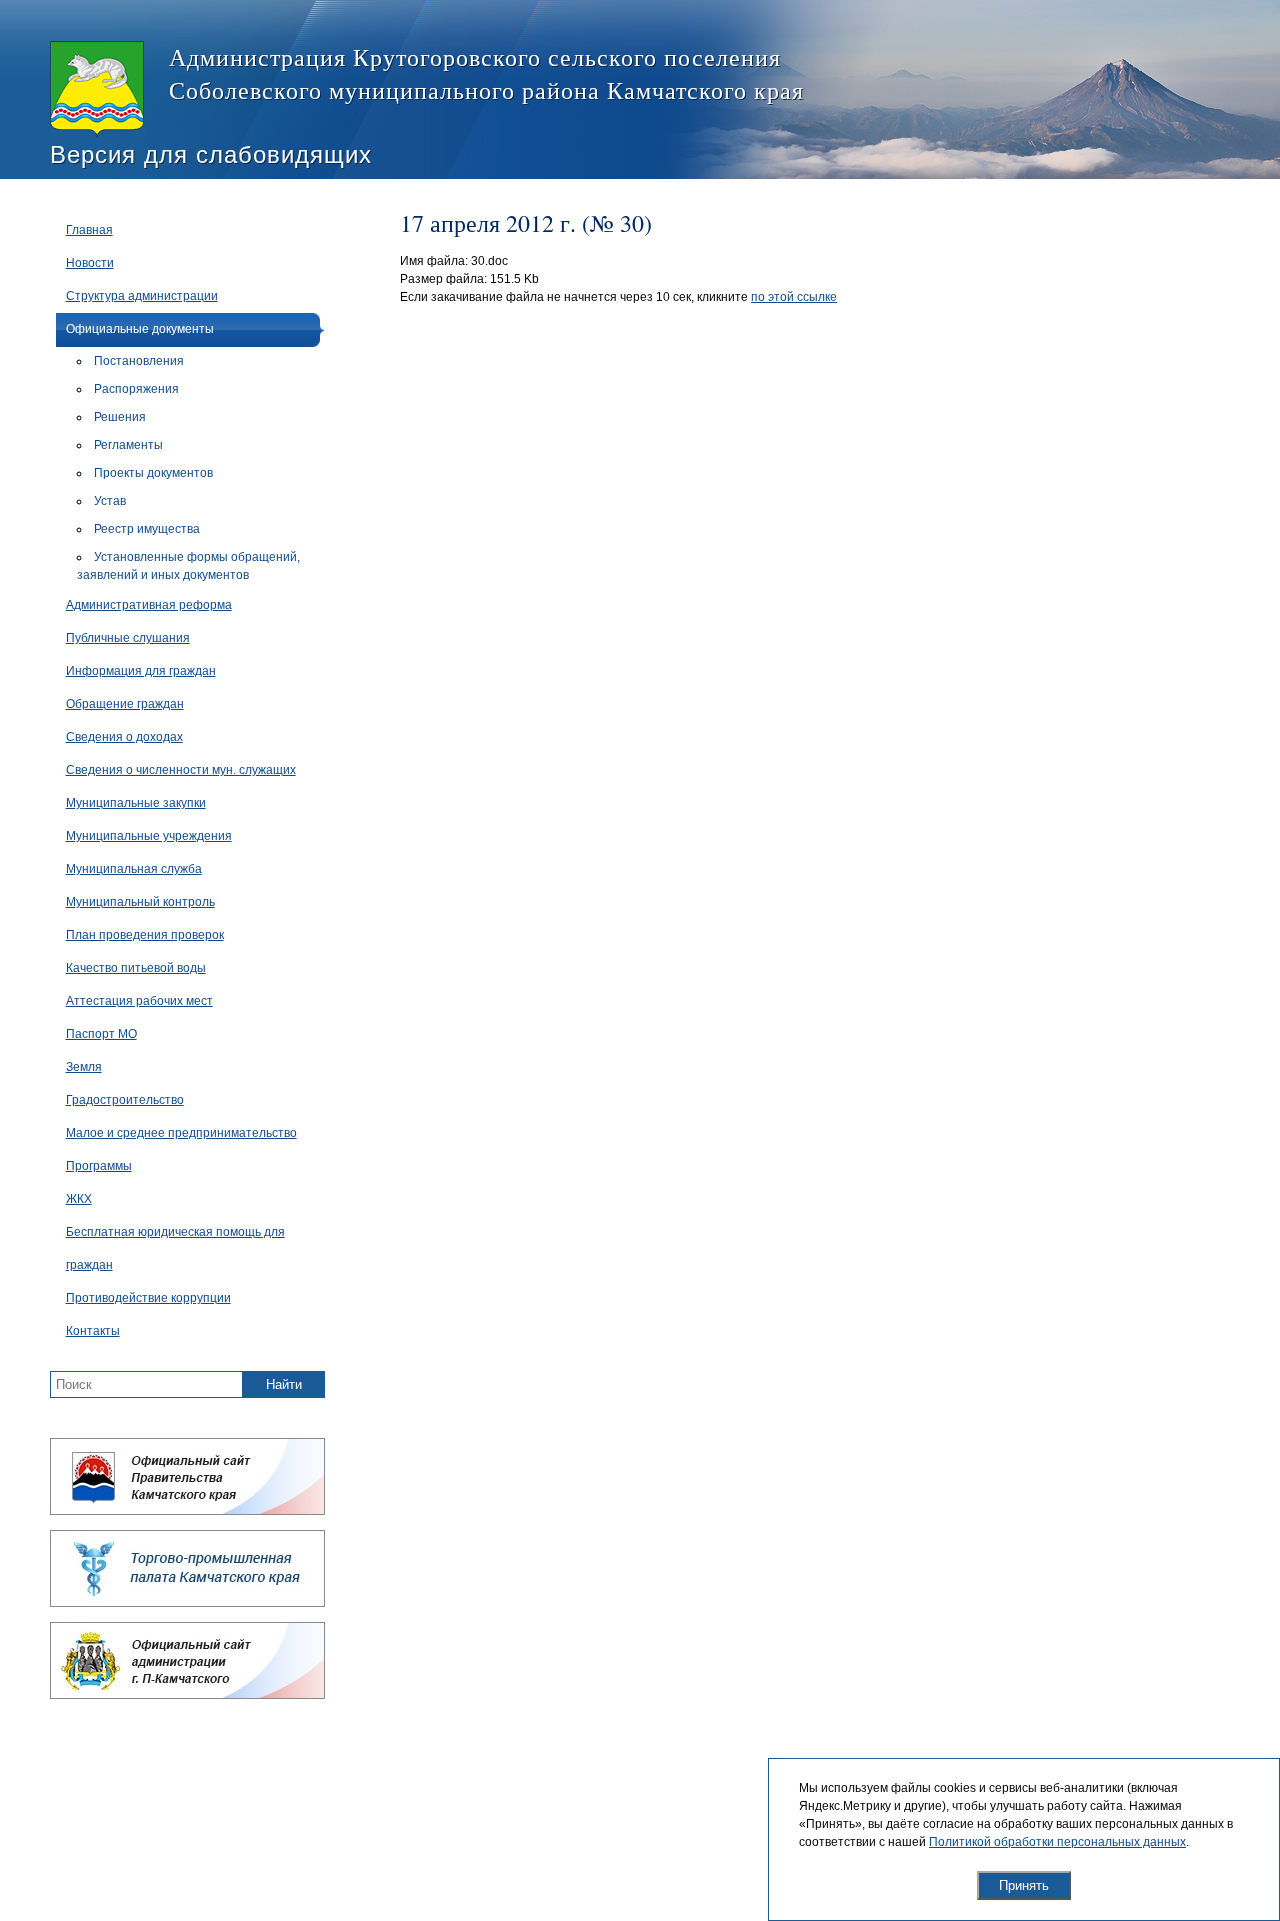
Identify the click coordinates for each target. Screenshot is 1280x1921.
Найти (284, 1384)
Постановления (139, 361)
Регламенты (128, 445)
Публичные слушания (128, 638)
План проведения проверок (145, 935)
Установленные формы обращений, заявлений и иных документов (188, 566)
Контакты (93, 1331)
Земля (84, 1067)
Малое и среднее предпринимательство (181, 1133)
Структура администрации (142, 296)
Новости (90, 263)
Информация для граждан (141, 671)
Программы (99, 1166)
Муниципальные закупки (136, 803)
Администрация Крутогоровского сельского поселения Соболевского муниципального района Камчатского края (486, 73)
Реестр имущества (147, 529)
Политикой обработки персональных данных (1057, 1842)
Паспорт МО (101, 1034)
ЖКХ (79, 1199)
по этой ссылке (794, 297)
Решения (120, 417)
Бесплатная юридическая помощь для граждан (175, 1248)
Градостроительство (125, 1100)
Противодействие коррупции (148, 1298)
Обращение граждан (125, 704)
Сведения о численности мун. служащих (181, 770)
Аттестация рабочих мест (139, 1001)
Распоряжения (136, 389)
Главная (89, 230)
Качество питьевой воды (136, 968)
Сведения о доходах (124, 737)
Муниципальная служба (134, 869)
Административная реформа (149, 605)
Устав (110, 501)
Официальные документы (140, 329)
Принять (1024, 1885)
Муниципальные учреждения (149, 836)
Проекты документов (153, 473)
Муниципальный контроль (140, 902)
